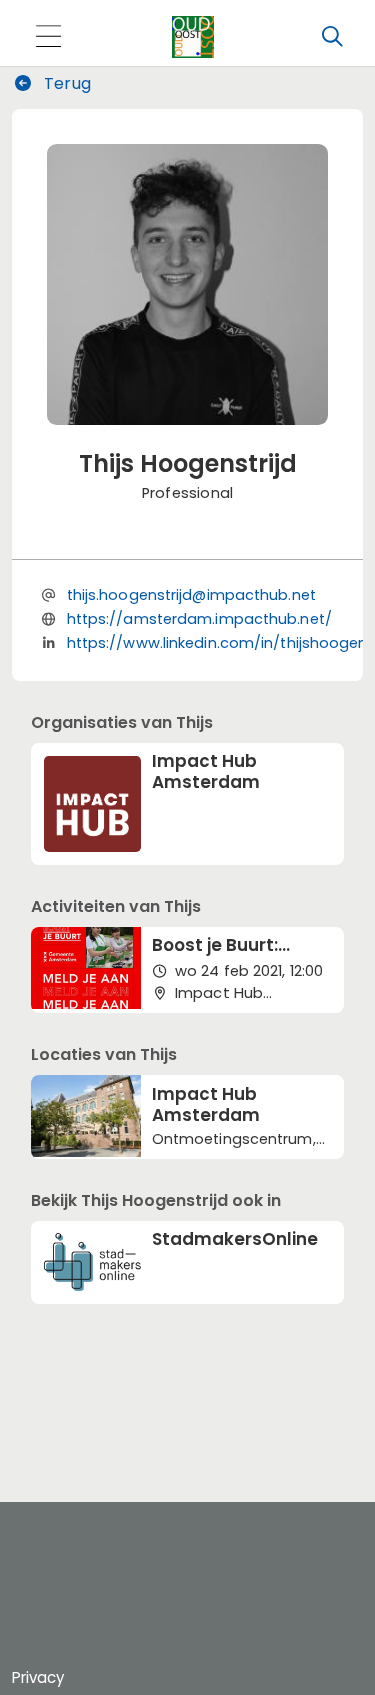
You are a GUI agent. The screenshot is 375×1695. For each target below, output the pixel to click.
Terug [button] (65, 83)
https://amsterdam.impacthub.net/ (199, 619)
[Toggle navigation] (48, 37)
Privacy (38, 1677)
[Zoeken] (332, 37)
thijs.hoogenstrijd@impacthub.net (191, 595)
